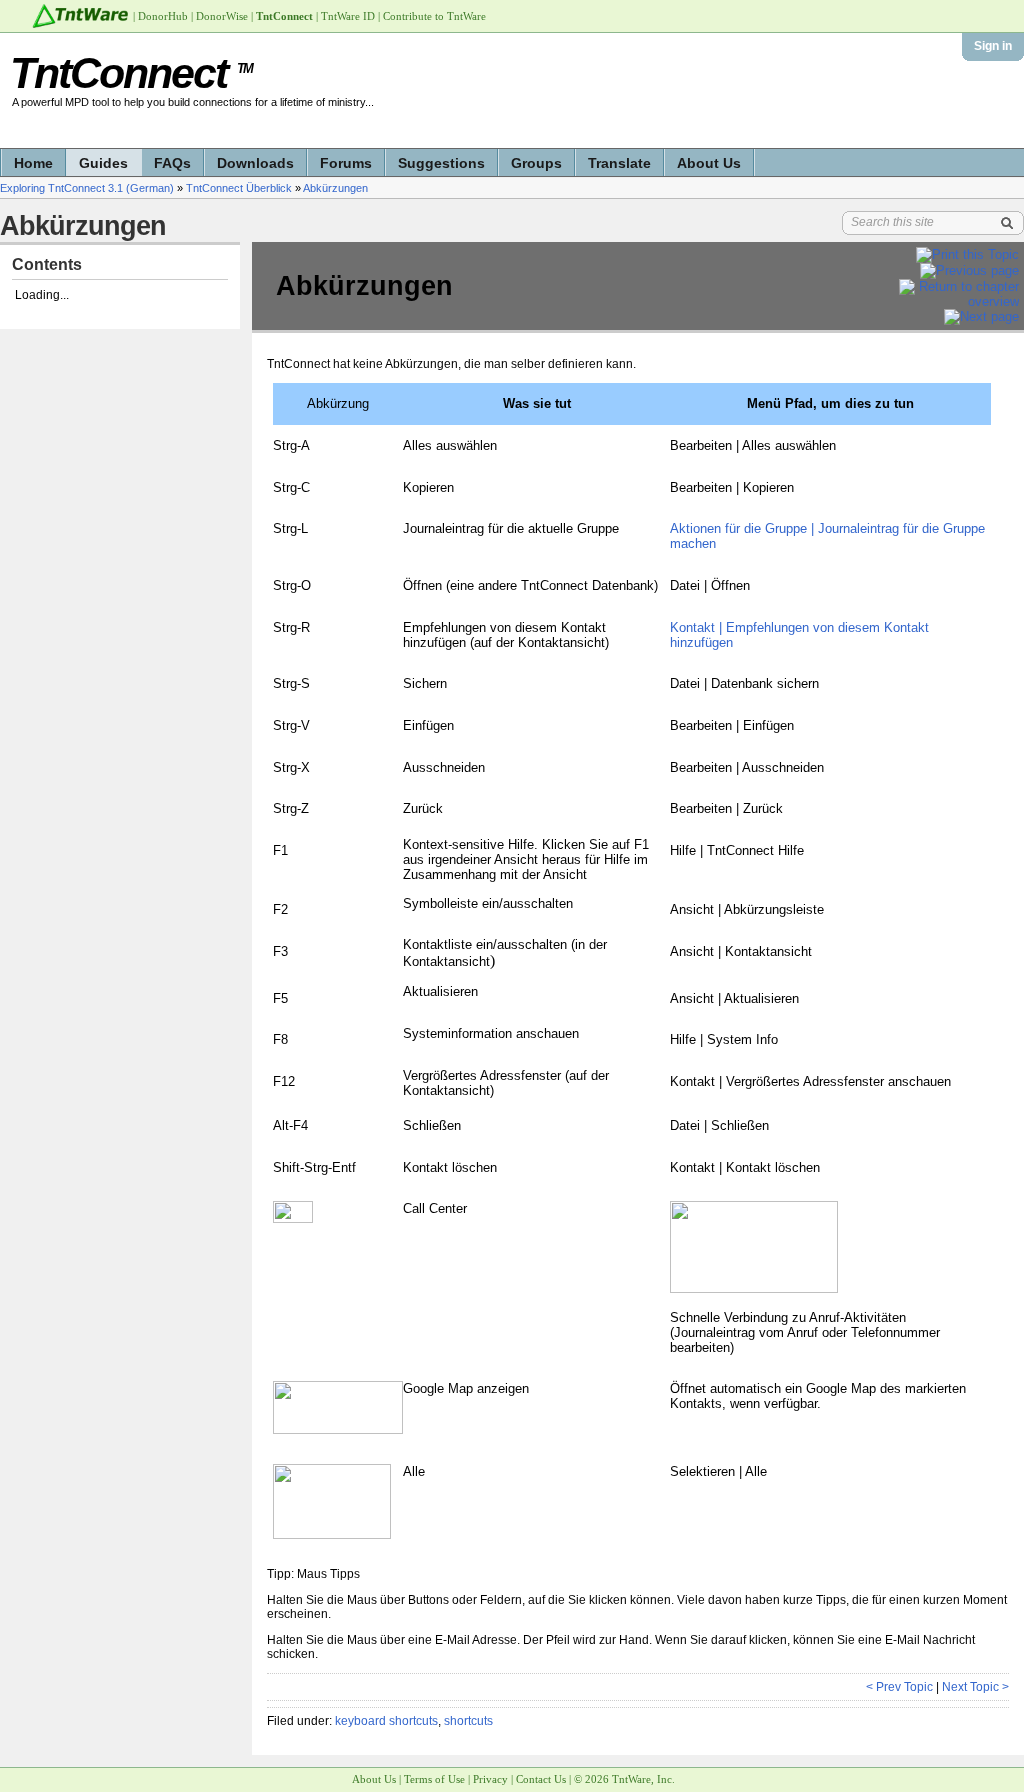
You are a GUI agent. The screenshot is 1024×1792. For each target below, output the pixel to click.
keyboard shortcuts (386, 1721)
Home (33, 163)
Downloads (255, 163)
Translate (619, 163)
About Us (709, 163)
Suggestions (441, 163)
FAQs (172, 163)
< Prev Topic (899, 1687)
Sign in (993, 46)
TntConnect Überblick (239, 188)
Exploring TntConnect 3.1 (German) (87, 188)
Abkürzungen (335, 188)
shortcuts (468, 1721)
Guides (103, 163)
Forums (346, 163)
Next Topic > (975, 1687)
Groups (536, 163)
